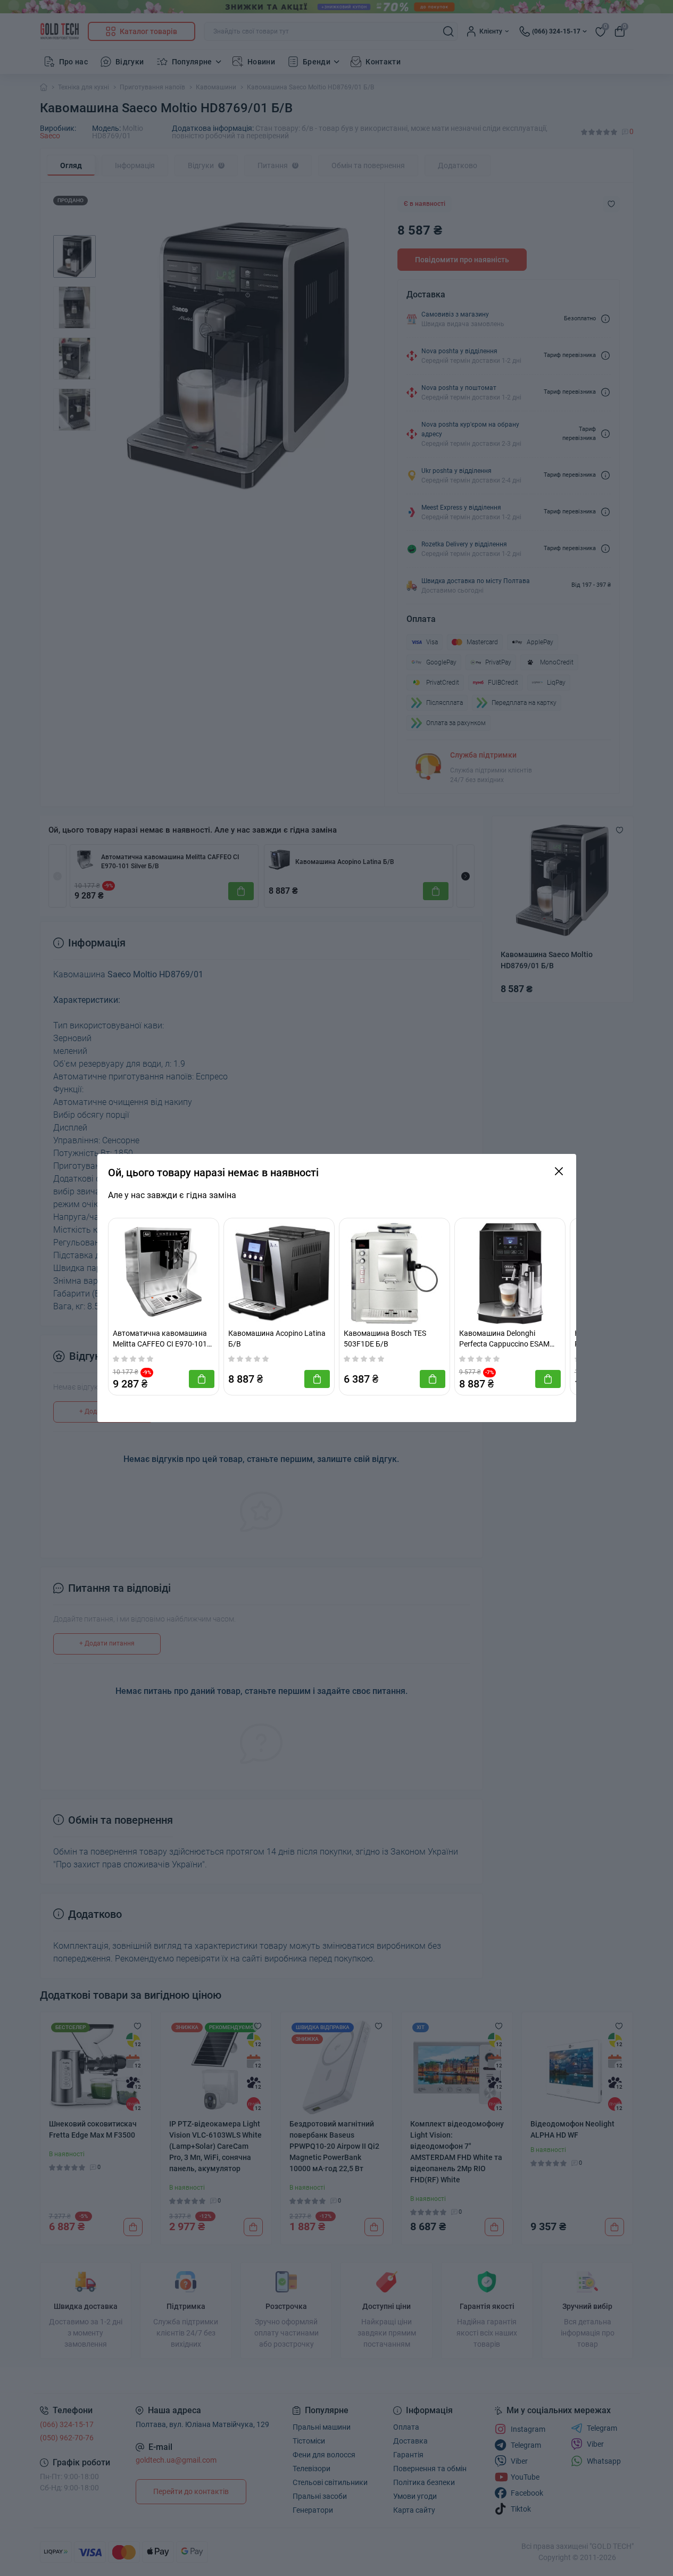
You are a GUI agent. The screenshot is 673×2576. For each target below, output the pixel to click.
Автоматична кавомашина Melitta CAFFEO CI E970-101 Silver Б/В (160, 1339)
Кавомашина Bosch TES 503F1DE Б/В (385, 1339)
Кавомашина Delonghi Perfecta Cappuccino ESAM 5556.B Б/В (504, 1339)
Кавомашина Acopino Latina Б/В (277, 1339)
